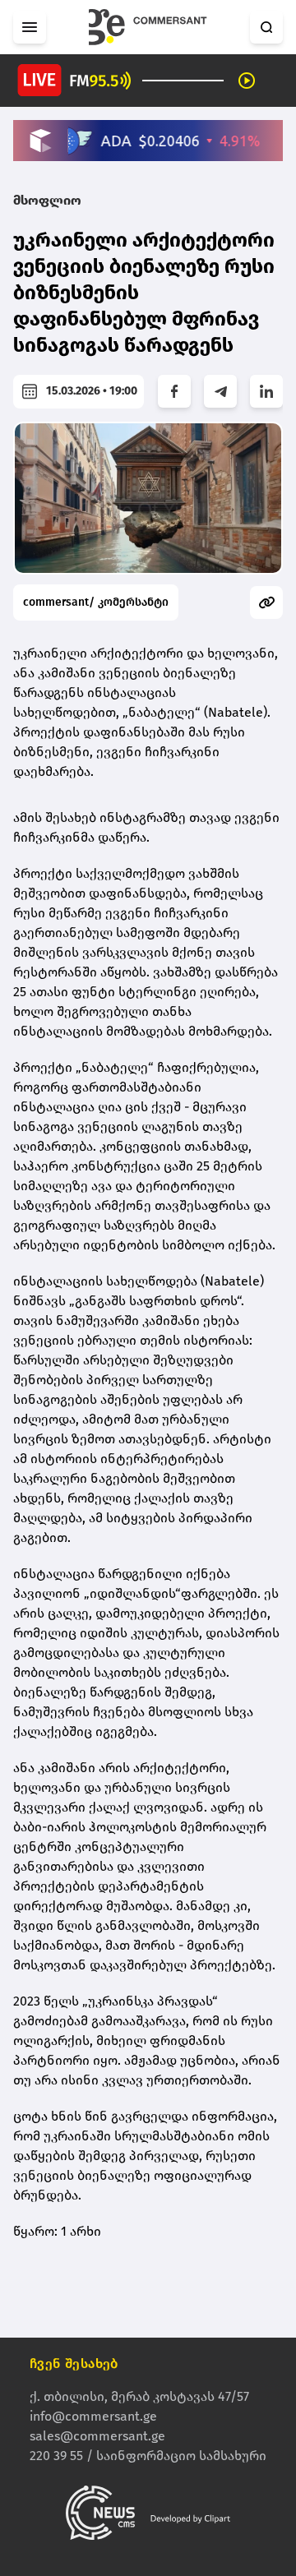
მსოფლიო (47, 200)
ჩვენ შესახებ (74, 2364)
